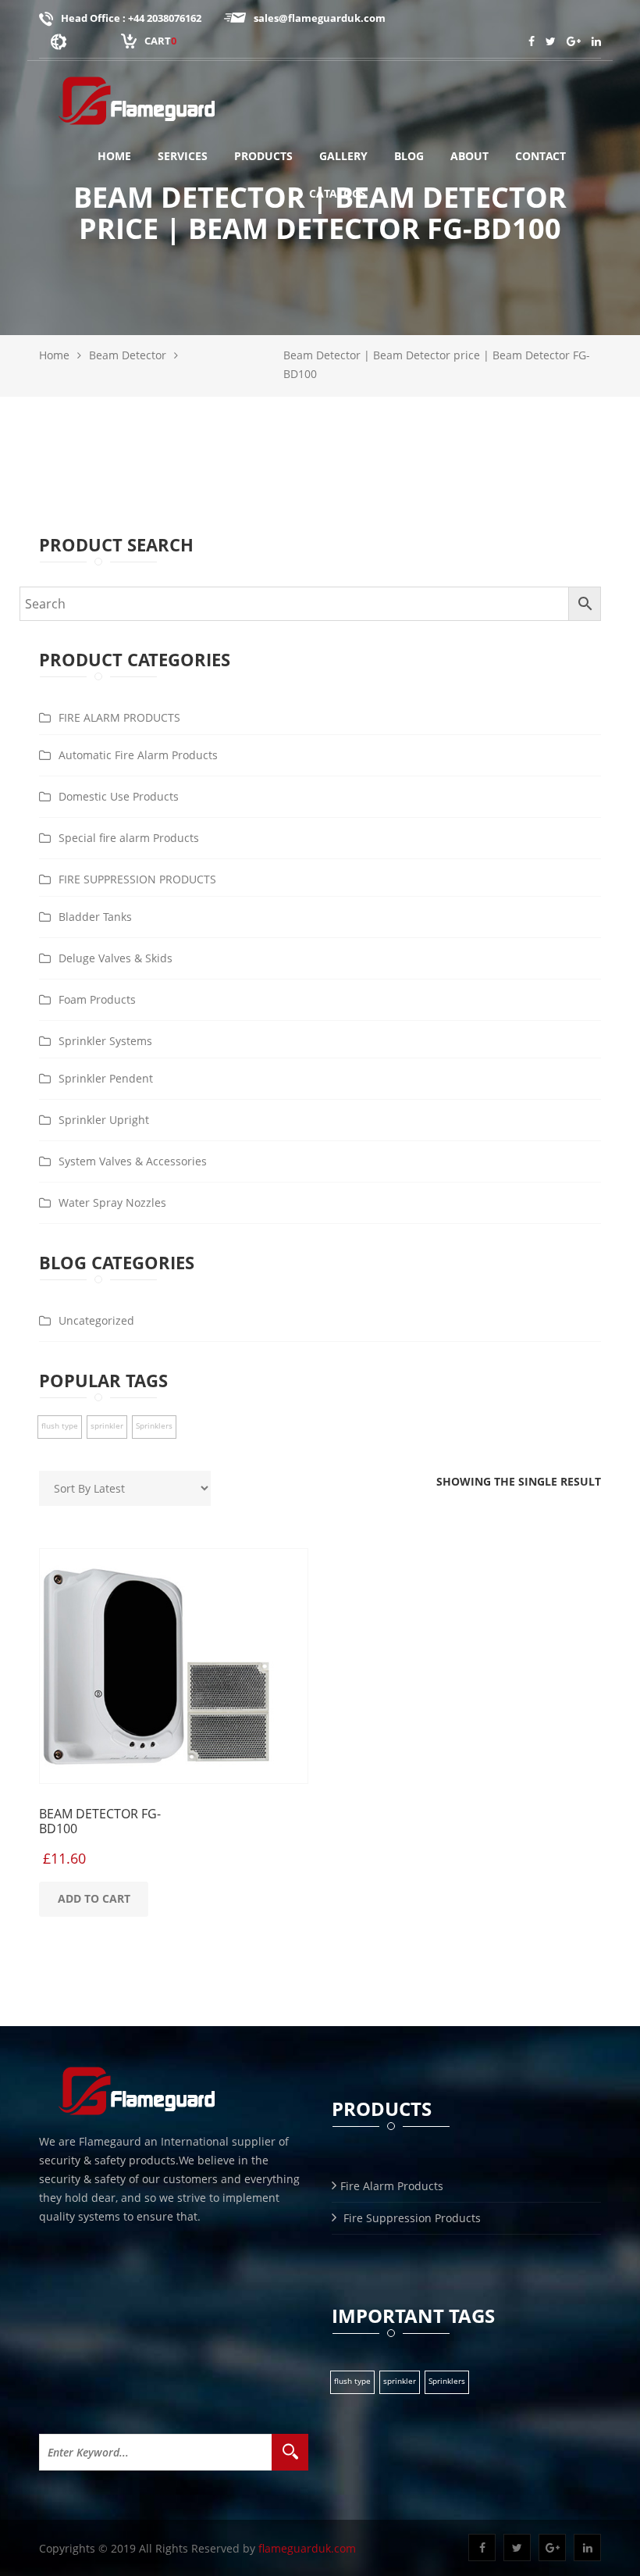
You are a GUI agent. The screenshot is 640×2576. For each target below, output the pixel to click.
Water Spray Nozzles (112, 1202)
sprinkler (107, 1425)
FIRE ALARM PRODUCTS (119, 717)
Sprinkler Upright (104, 1120)
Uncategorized (96, 1320)
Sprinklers (154, 1425)
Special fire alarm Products (129, 838)
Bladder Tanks (95, 917)
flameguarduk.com (307, 2548)
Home (114, 156)
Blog (409, 156)
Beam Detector (128, 355)
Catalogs (338, 193)
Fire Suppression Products (411, 2218)
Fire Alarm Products (392, 2186)
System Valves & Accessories (133, 1161)
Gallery (343, 156)
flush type (60, 1425)
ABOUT (469, 156)
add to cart (94, 1898)
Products (263, 156)
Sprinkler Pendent (106, 1078)
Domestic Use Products (119, 796)
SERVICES (183, 156)
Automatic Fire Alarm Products (138, 755)
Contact (540, 156)
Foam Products (97, 999)
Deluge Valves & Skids (116, 958)
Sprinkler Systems (105, 1041)
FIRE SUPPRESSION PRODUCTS (137, 879)
